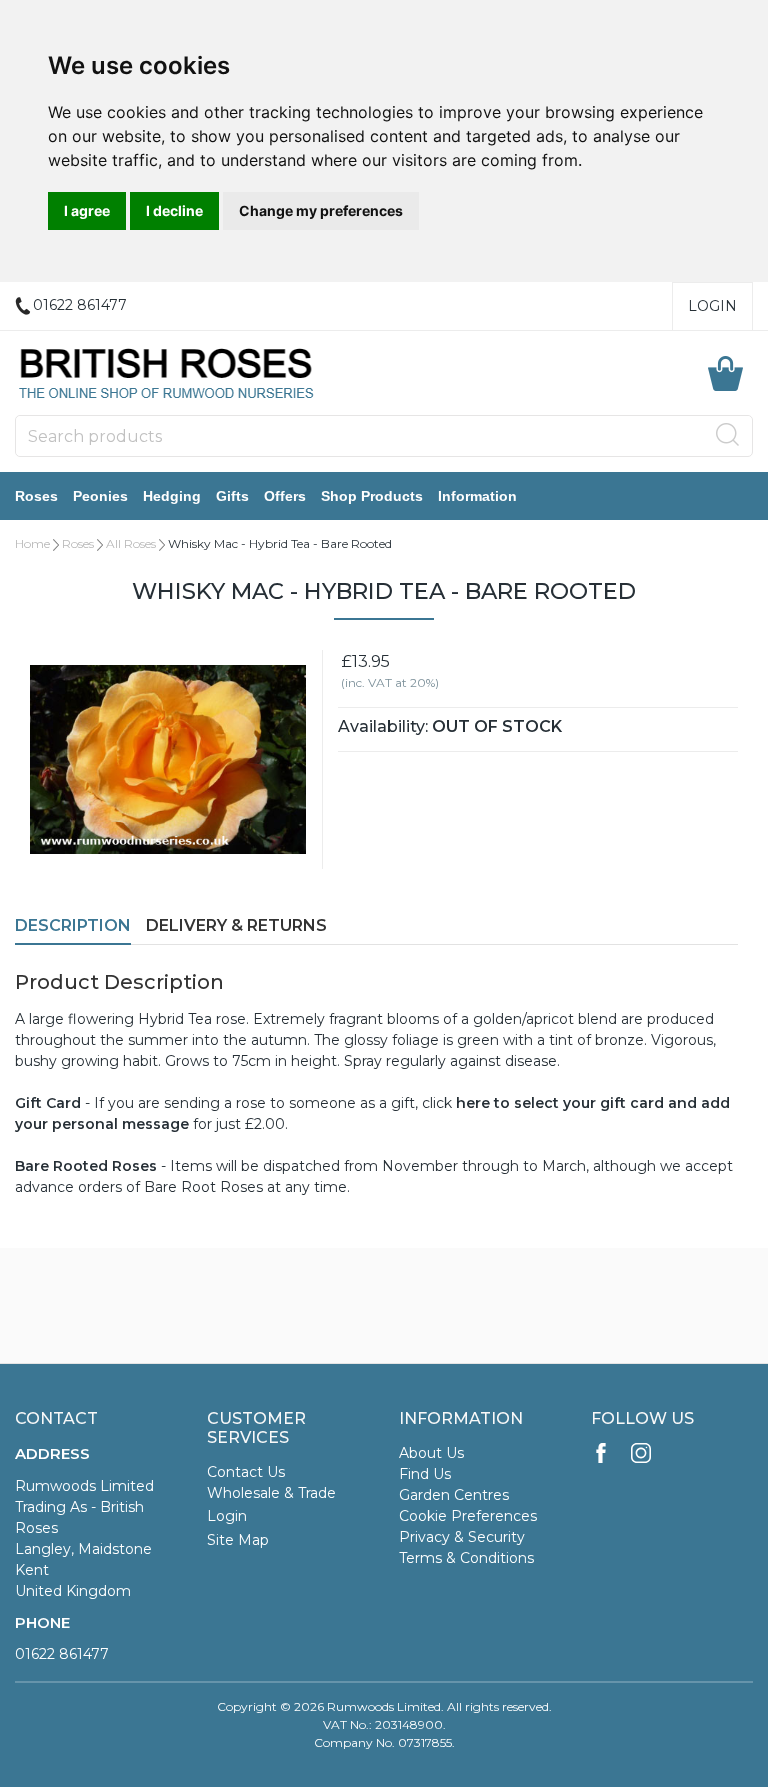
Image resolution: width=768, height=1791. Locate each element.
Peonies (100, 496)
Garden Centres (454, 1495)
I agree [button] (87, 210)
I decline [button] (174, 210)
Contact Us (246, 1472)
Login (712, 306)
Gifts (232, 496)
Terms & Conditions (466, 1558)
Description (73, 925)
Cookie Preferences (468, 1516)
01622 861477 (62, 1654)
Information (477, 496)
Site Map (238, 1540)
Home (32, 543)
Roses (36, 496)
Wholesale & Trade (271, 1493)
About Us (431, 1453)
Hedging (172, 496)
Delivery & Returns (236, 925)
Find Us (425, 1474)
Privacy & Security (462, 1537)
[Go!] (728, 435)
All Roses (131, 543)
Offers (285, 496)
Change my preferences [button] (321, 210)
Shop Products (372, 496)
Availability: (383, 726)
